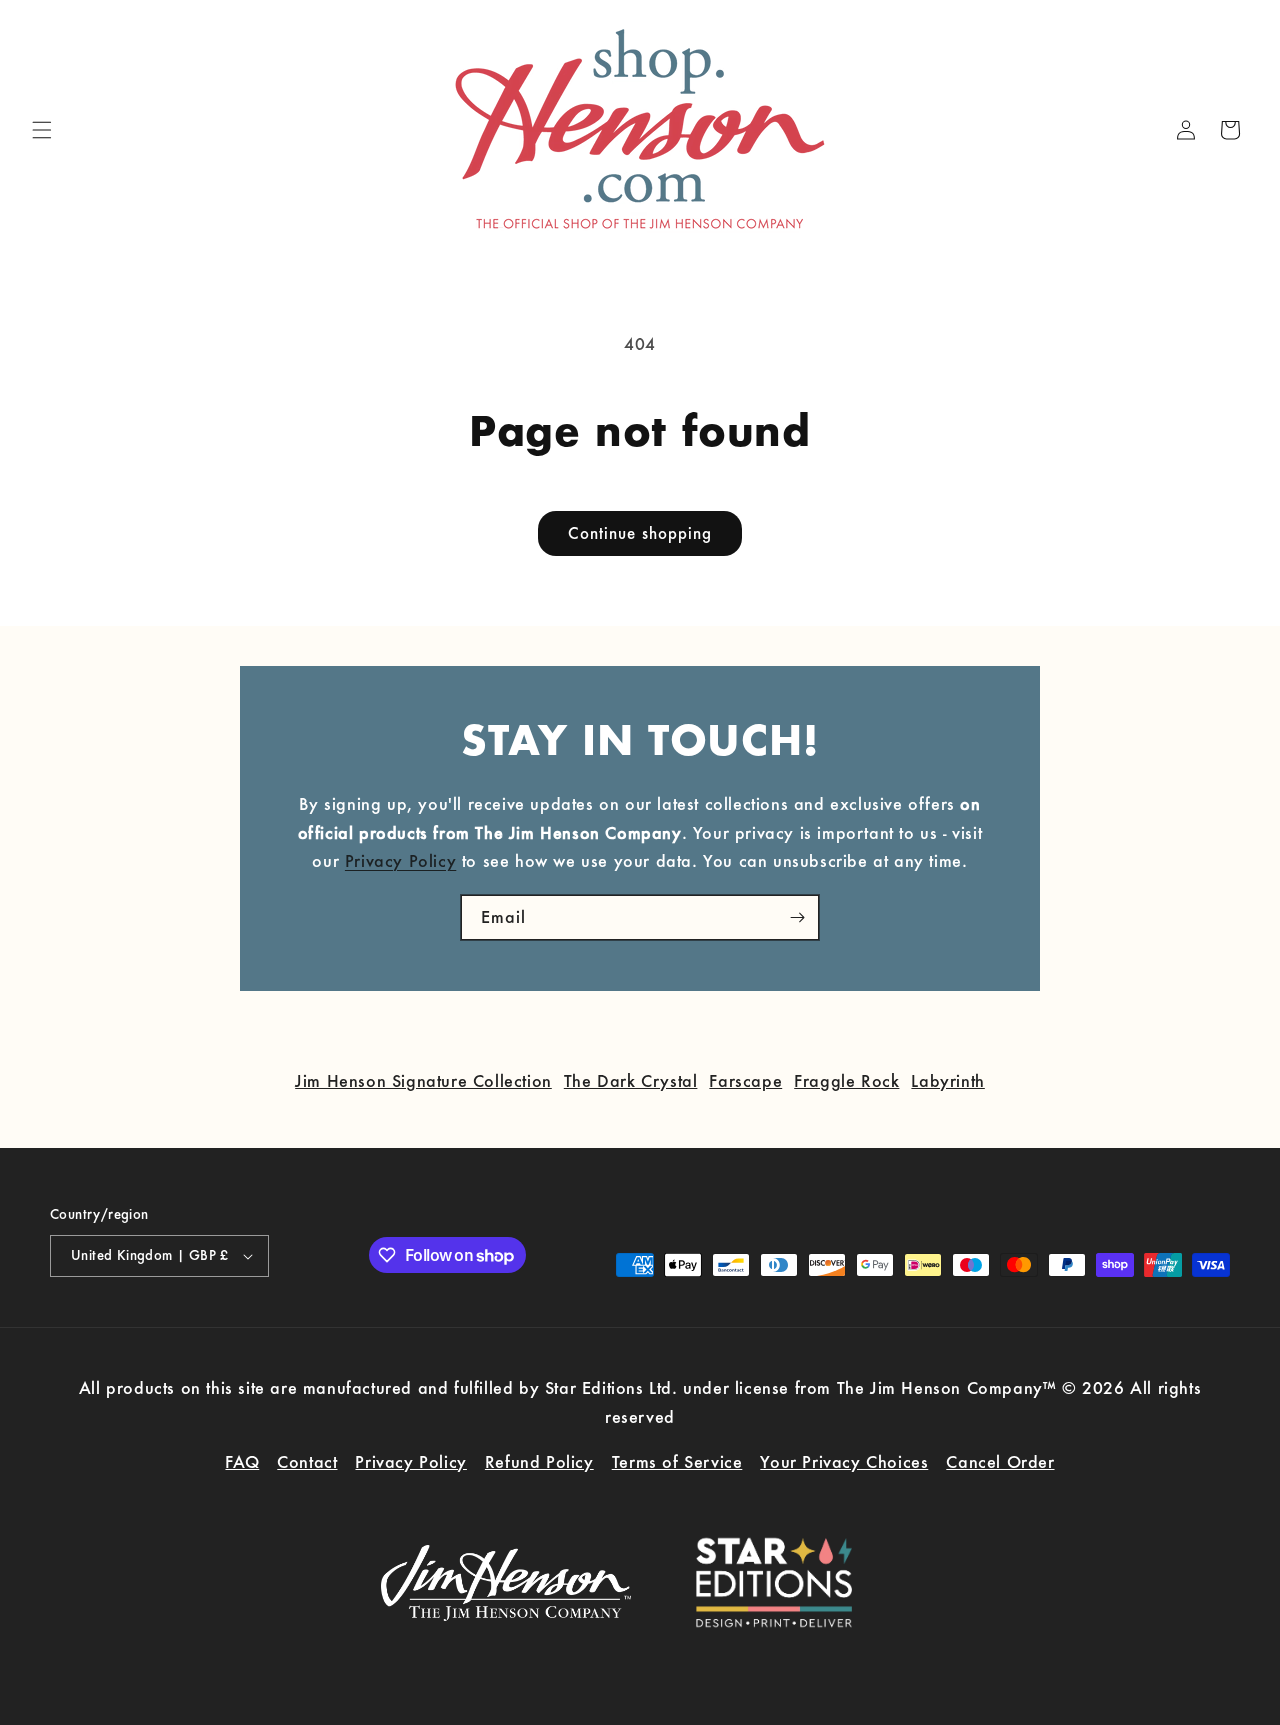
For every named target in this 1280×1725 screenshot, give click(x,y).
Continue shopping (640, 533)
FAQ (242, 1461)
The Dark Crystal (631, 1080)
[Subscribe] (797, 917)
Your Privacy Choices (844, 1461)
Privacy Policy (400, 860)
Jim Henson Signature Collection (423, 1080)
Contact (307, 1461)
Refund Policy (539, 1461)
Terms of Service (677, 1461)
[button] (42, 130)
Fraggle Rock (846, 1080)
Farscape (745, 1080)
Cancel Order (1000, 1461)
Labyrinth (947, 1080)
